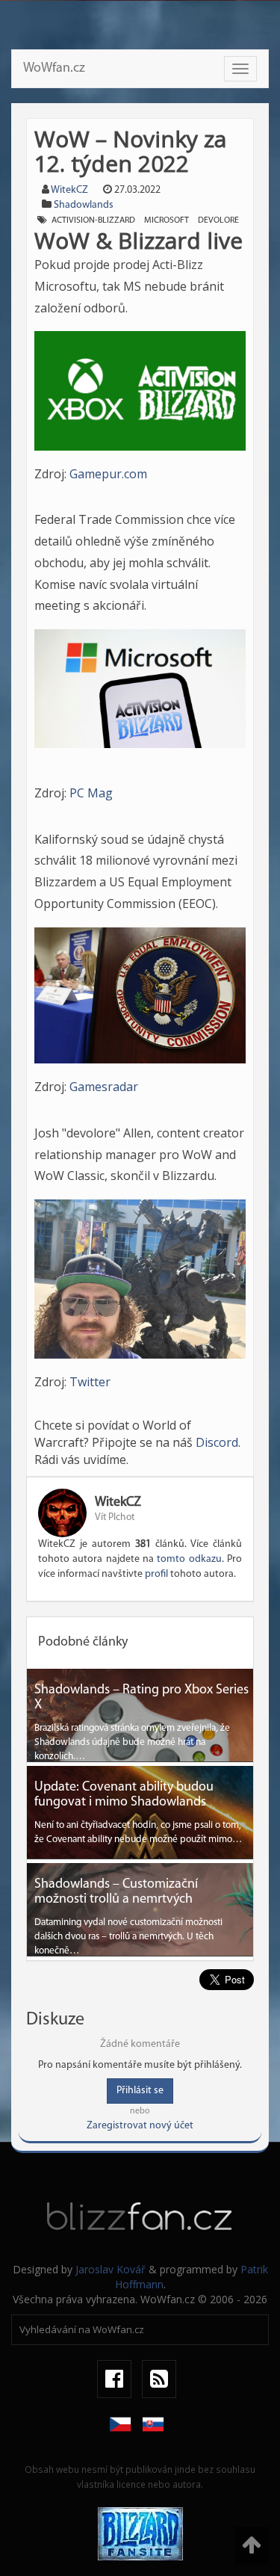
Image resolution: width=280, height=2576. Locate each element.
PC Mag (91, 793)
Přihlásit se (140, 2091)
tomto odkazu (189, 1559)
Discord (217, 1442)
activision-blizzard (93, 220)
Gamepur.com (108, 474)
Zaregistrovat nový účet (140, 2126)
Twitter (90, 1382)
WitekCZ (69, 190)
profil (156, 1574)
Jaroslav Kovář (111, 2269)
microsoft (167, 220)
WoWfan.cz (54, 69)
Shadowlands (84, 205)
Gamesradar (104, 1087)
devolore (218, 220)
